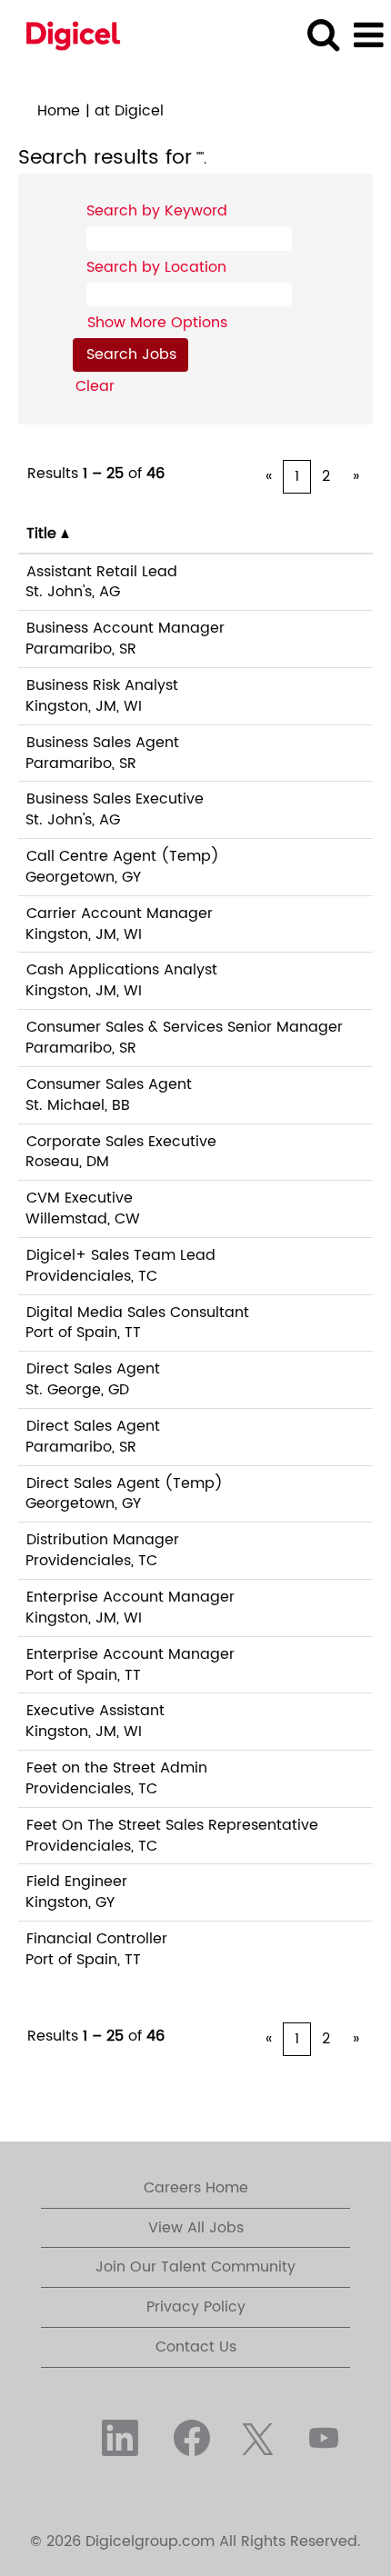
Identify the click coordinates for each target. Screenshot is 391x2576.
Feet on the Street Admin (117, 1768)
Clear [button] (95, 386)
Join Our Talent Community (195, 2267)
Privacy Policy (196, 2307)
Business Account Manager (125, 628)
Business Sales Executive (115, 799)
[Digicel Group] (66, 35)
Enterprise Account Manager (130, 1597)
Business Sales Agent (103, 743)
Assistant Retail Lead (102, 572)
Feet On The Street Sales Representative (172, 1825)
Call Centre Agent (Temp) (123, 856)
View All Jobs (196, 2228)
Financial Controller (97, 1939)
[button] (368, 36)
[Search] (323, 35)
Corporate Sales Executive (121, 1142)
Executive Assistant (95, 1711)
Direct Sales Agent (93, 1369)
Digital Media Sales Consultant (138, 1313)
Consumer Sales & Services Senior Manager (185, 1027)
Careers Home (196, 2188)
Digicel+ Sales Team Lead (121, 1255)
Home (59, 111)
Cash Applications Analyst (122, 970)
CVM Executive (80, 1198)
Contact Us (196, 2347)
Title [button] (44, 534)
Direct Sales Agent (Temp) (125, 1483)
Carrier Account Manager (120, 914)
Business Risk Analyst (102, 685)
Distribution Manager (103, 1540)
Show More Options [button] (157, 323)
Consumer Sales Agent (109, 1084)
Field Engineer (77, 1882)
